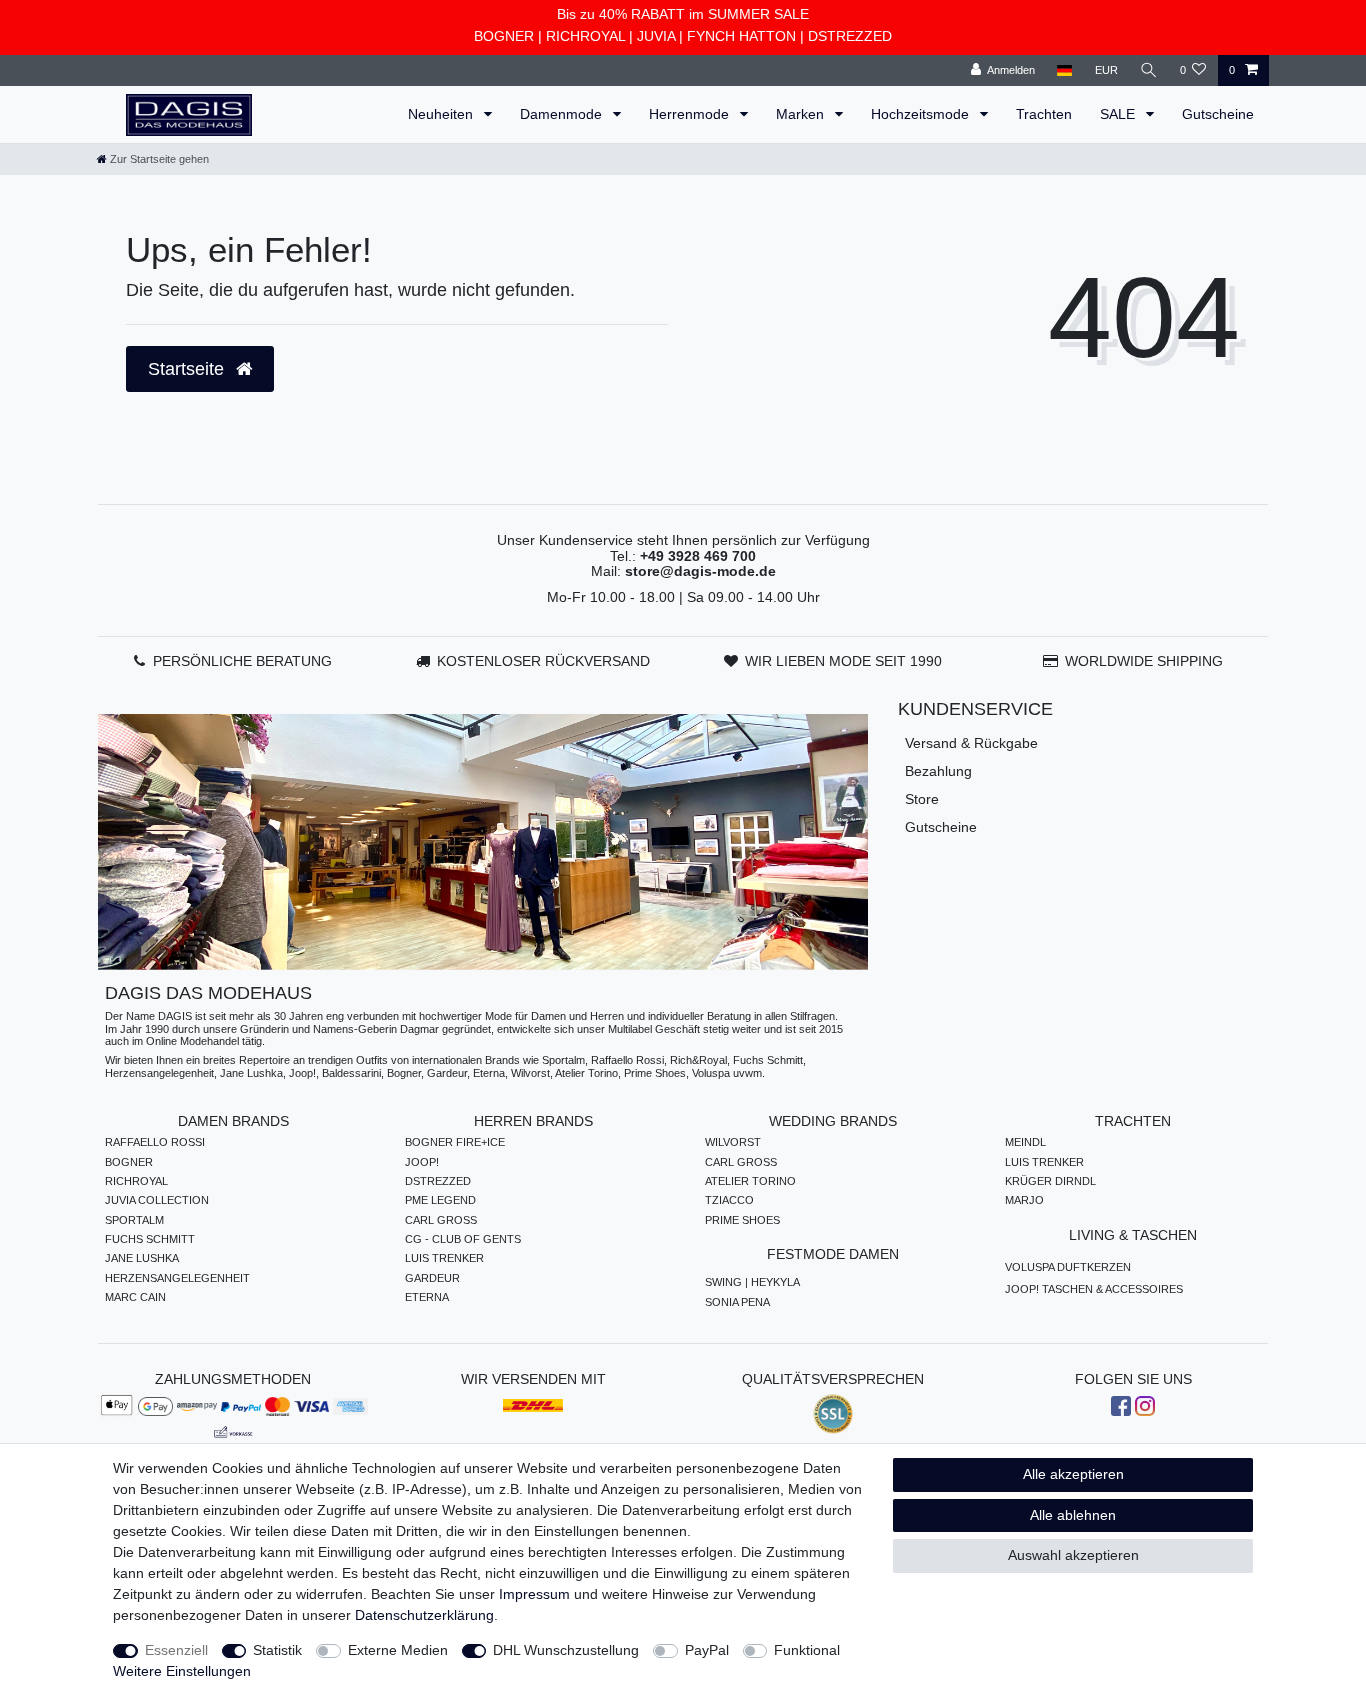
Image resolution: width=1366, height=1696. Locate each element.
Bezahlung (938, 771)
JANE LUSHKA (142, 1258)
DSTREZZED (850, 36)
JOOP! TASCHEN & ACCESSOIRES (1094, 1289)
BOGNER (504, 36)
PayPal (707, 1650)
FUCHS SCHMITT (150, 1239)
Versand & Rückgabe (971, 743)
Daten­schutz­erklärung (424, 1615)
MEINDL (1025, 1142)
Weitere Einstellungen (182, 1671)
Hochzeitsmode (922, 114)
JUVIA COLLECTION (157, 1200)
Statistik (277, 1650)
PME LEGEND (440, 1200)
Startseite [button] (188, 369)
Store (922, 799)
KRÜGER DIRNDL (1050, 1181)
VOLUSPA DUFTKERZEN (1068, 1267)
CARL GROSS (441, 1220)
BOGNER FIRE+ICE (455, 1142)
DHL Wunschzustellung (566, 1650)
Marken (802, 114)
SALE (1119, 114)
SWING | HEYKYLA (752, 1282)
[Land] (1064, 70)
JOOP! (422, 1162)
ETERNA (427, 1297)
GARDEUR (432, 1278)
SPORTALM (134, 1220)
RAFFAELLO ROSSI (155, 1142)
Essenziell (176, 1650)
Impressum (534, 1594)
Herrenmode (691, 114)
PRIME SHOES (742, 1220)
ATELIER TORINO (750, 1181)
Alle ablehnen (1073, 1515)
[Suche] (1149, 70)
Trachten (1044, 114)
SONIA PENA (737, 1302)
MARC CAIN (135, 1297)
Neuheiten (442, 114)
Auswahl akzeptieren (1073, 1555)
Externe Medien (398, 1650)
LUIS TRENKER (444, 1258)
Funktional (807, 1650)
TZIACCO (729, 1200)
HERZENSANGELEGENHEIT (177, 1278)
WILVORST (733, 1142)
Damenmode (563, 114)
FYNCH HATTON (741, 36)
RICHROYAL (585, 36)
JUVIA (656, 36)
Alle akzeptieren (1073, 1474)
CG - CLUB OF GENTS (463, 1239)
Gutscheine (1218, 114)
